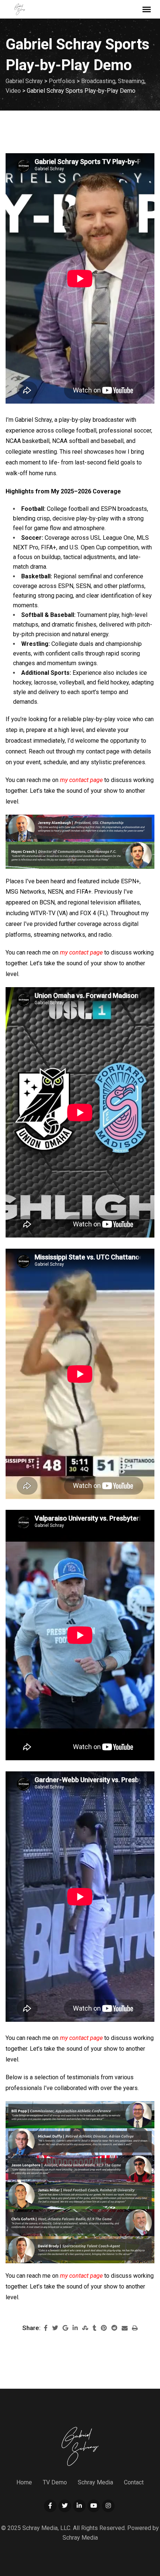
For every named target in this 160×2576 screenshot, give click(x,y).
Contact (134, 2482)
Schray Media (95, 2482)
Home (24, 2482)
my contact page (81, 780)
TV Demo (55, 2482)
